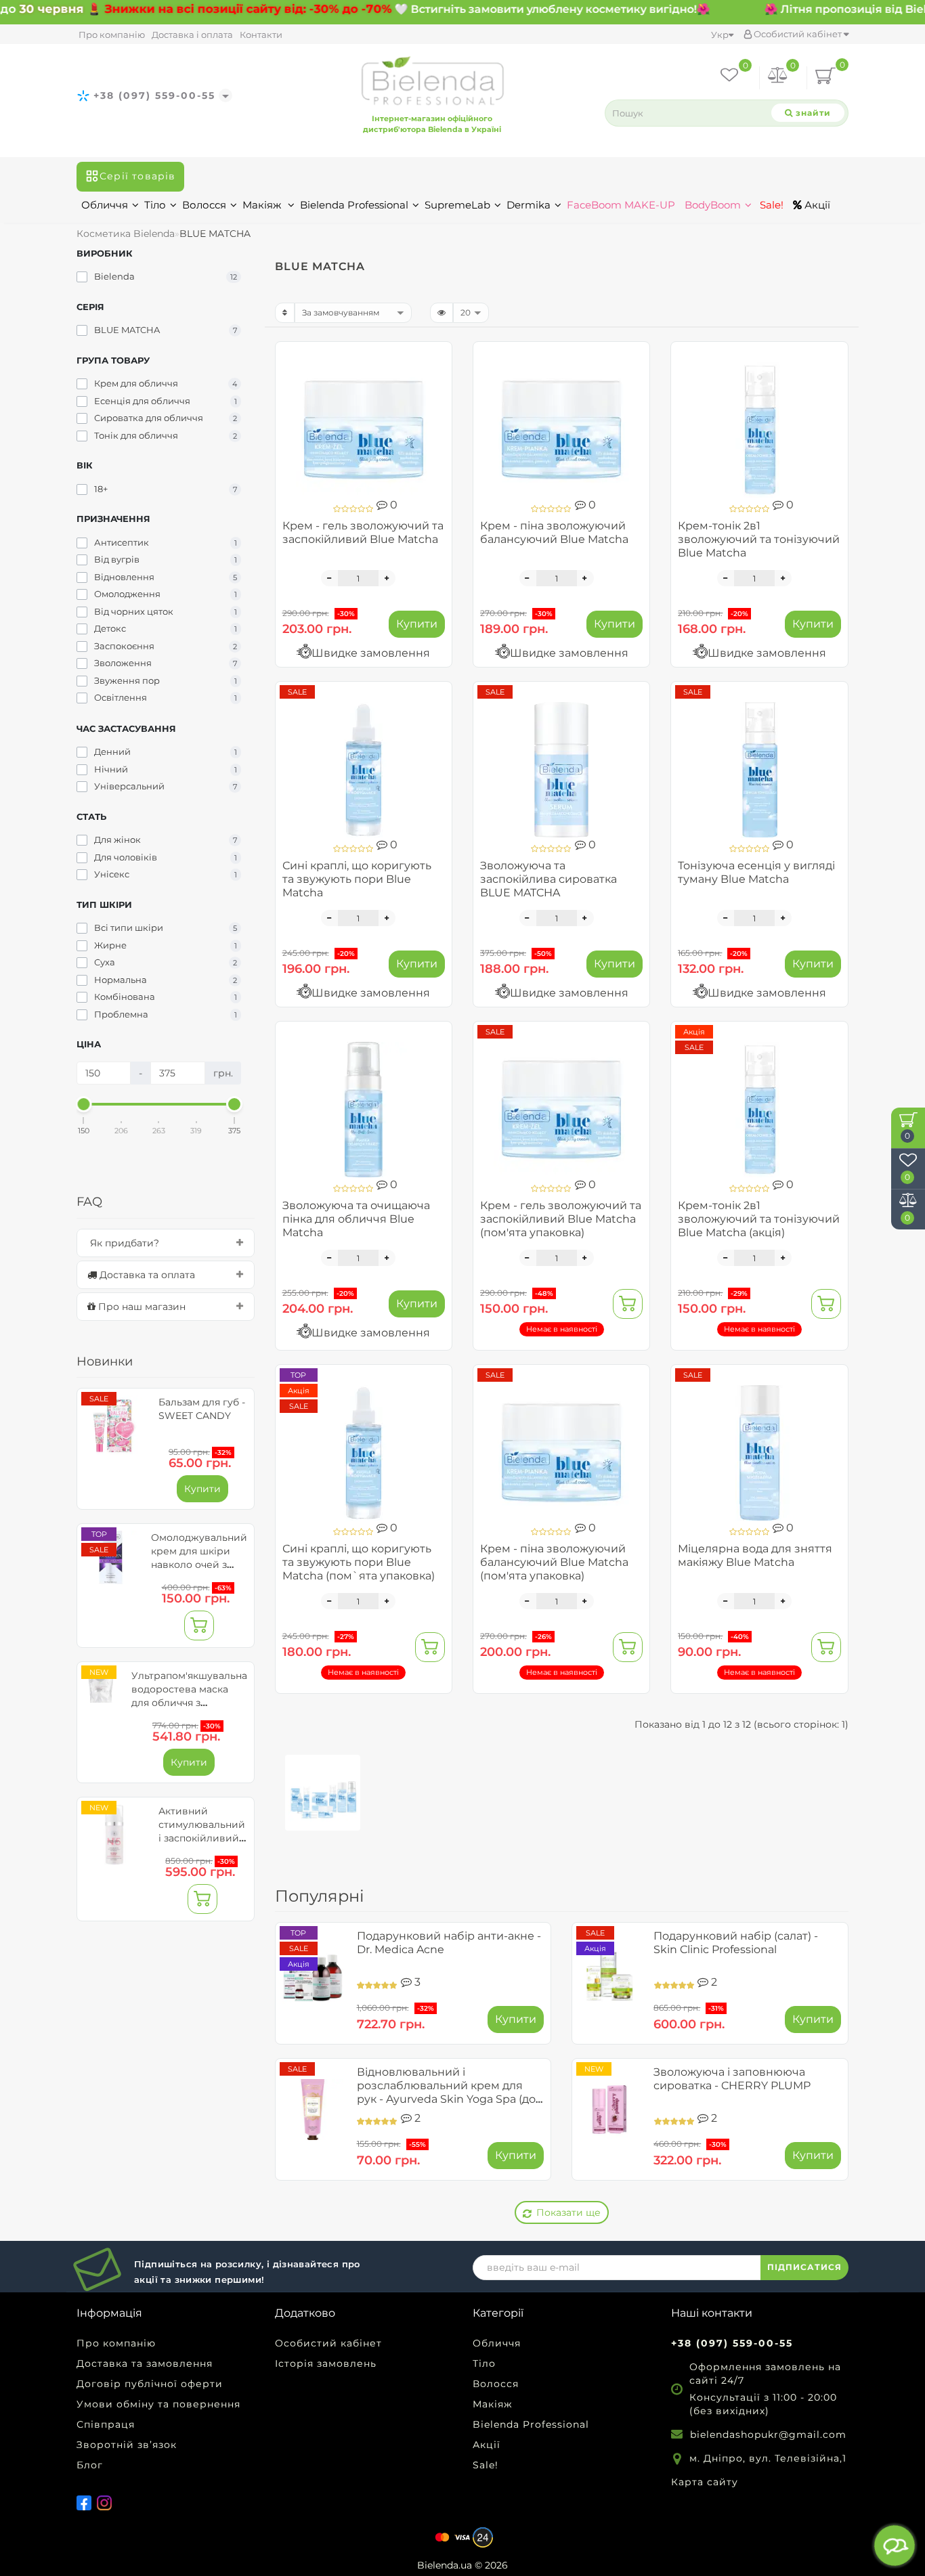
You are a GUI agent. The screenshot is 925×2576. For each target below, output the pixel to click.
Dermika (529, 205)
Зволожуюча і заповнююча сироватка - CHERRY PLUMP (732, 2079)
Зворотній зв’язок (127, 2445)
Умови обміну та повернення (158, 2404)
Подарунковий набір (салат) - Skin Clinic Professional (736, 1943)
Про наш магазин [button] (141, 1307)
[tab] (166, 1243)
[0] (778, 78)
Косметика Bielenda (126, 234)
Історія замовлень (326, 2363)
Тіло (155, 205)
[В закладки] (436, 358)
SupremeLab (457, 205)
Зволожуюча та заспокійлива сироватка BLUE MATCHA (548, 879)
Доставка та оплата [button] (146, 1275)
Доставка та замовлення (145, 2363)
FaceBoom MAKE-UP (621, 205)
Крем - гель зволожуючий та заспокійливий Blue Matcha (363, 532)
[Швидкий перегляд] (436, 405)
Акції (816, 205)
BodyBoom (713, 205)
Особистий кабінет (798, 34)
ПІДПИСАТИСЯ (804, 2267)
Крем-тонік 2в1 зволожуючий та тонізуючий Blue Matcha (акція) (759, 1219)
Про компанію (112, 35)
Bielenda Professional (354, 205)
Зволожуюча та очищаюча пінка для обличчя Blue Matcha (356, 1219)
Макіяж (263, 205)
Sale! (770, 205)
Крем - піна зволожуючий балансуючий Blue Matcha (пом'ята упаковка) (554, 1562)
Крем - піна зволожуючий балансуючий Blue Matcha (554, 532)
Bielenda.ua (445, 2565)
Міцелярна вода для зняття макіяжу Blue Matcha (755, 1555)
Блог (90, 2465)
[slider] (84, 1104)
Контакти (261, 35)
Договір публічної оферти (150, 2384)
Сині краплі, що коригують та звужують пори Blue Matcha (357, 879)
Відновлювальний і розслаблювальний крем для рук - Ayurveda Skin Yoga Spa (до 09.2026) (446, 2092)
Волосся (204, 205)
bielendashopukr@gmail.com (768, 2435)
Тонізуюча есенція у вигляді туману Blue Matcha (756, 872)
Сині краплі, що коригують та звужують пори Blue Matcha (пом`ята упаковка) (359, 1562)
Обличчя (105, 205)
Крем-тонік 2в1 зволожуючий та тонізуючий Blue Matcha (759, 539)
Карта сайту (705, 2482)
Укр (720, 35)
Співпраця (106, 2424)
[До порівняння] (436, 381)
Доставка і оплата (192, 35)
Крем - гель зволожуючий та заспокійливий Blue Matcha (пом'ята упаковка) (561, 1219)
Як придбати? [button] (123, 1243)
